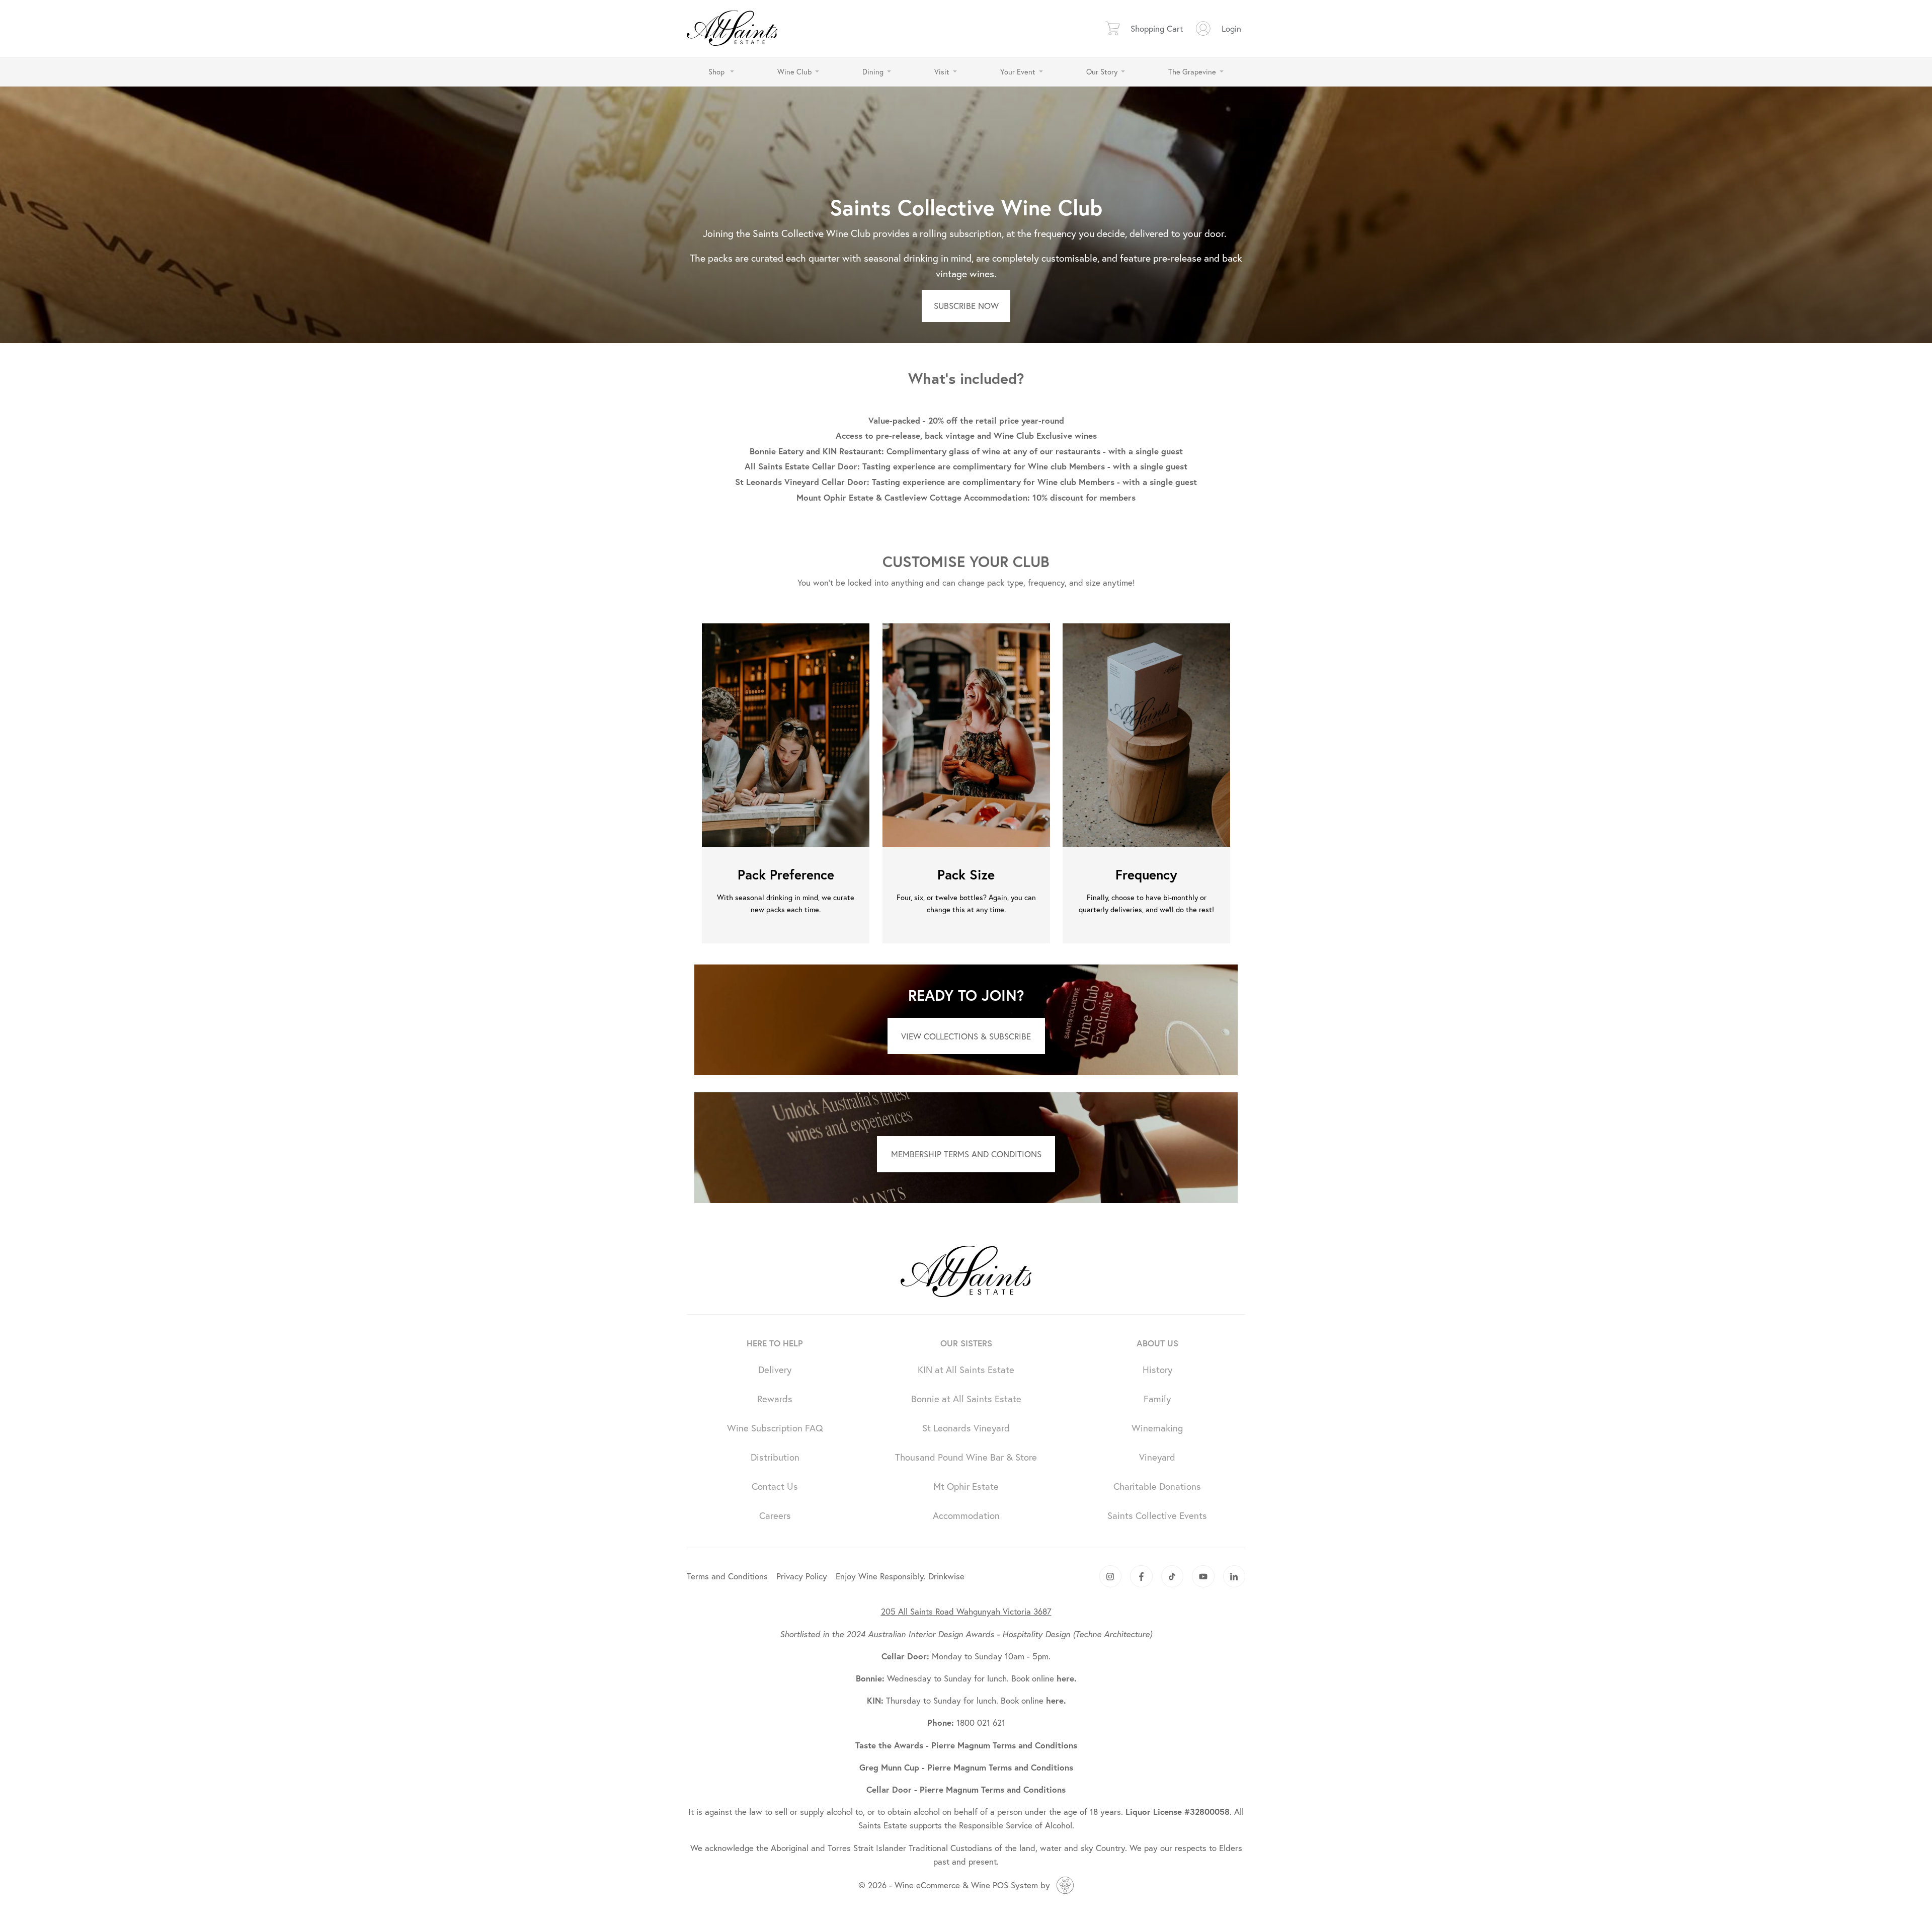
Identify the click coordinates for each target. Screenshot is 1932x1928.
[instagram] (1111, 1577)
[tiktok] (1173, 1577)
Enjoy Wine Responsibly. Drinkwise (900, 1576)
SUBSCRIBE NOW (966, 306)
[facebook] (1141, 1577)
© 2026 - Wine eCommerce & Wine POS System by (954, 1885)
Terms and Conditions (727, 1576)
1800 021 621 (966, 1722)
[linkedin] (1234, 1577)
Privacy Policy (802, 1576)
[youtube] (1203, 1577)
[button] (721, 72)
